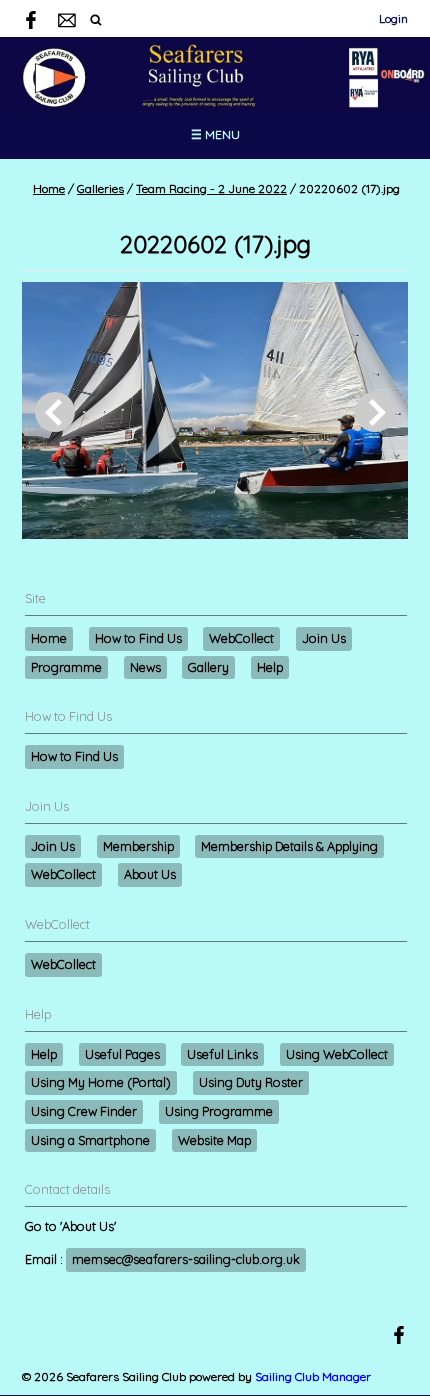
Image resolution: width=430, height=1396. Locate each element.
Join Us (324, 638)
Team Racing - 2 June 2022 (211, 188)
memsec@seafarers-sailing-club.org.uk (186, 1259)
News (145, 667)
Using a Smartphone (90, 1140)
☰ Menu (215, 134)
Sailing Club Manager (313, 1376)
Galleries (100, 188)
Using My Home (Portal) (101, 1082)
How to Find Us (138, 638)
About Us (150, 874)
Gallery (208, 667)
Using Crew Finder (84, 1111)
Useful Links (222, 1054)
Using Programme (219, 1111)
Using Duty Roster (251, 1082)
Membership (138, 846)
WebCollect (241, 638)
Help (270, 667)
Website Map (214, 1140)
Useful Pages (122, 1054)
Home (49, 188)
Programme (66, 667)
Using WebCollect (337, 1054)
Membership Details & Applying (289, 846)
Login (393, 18)
